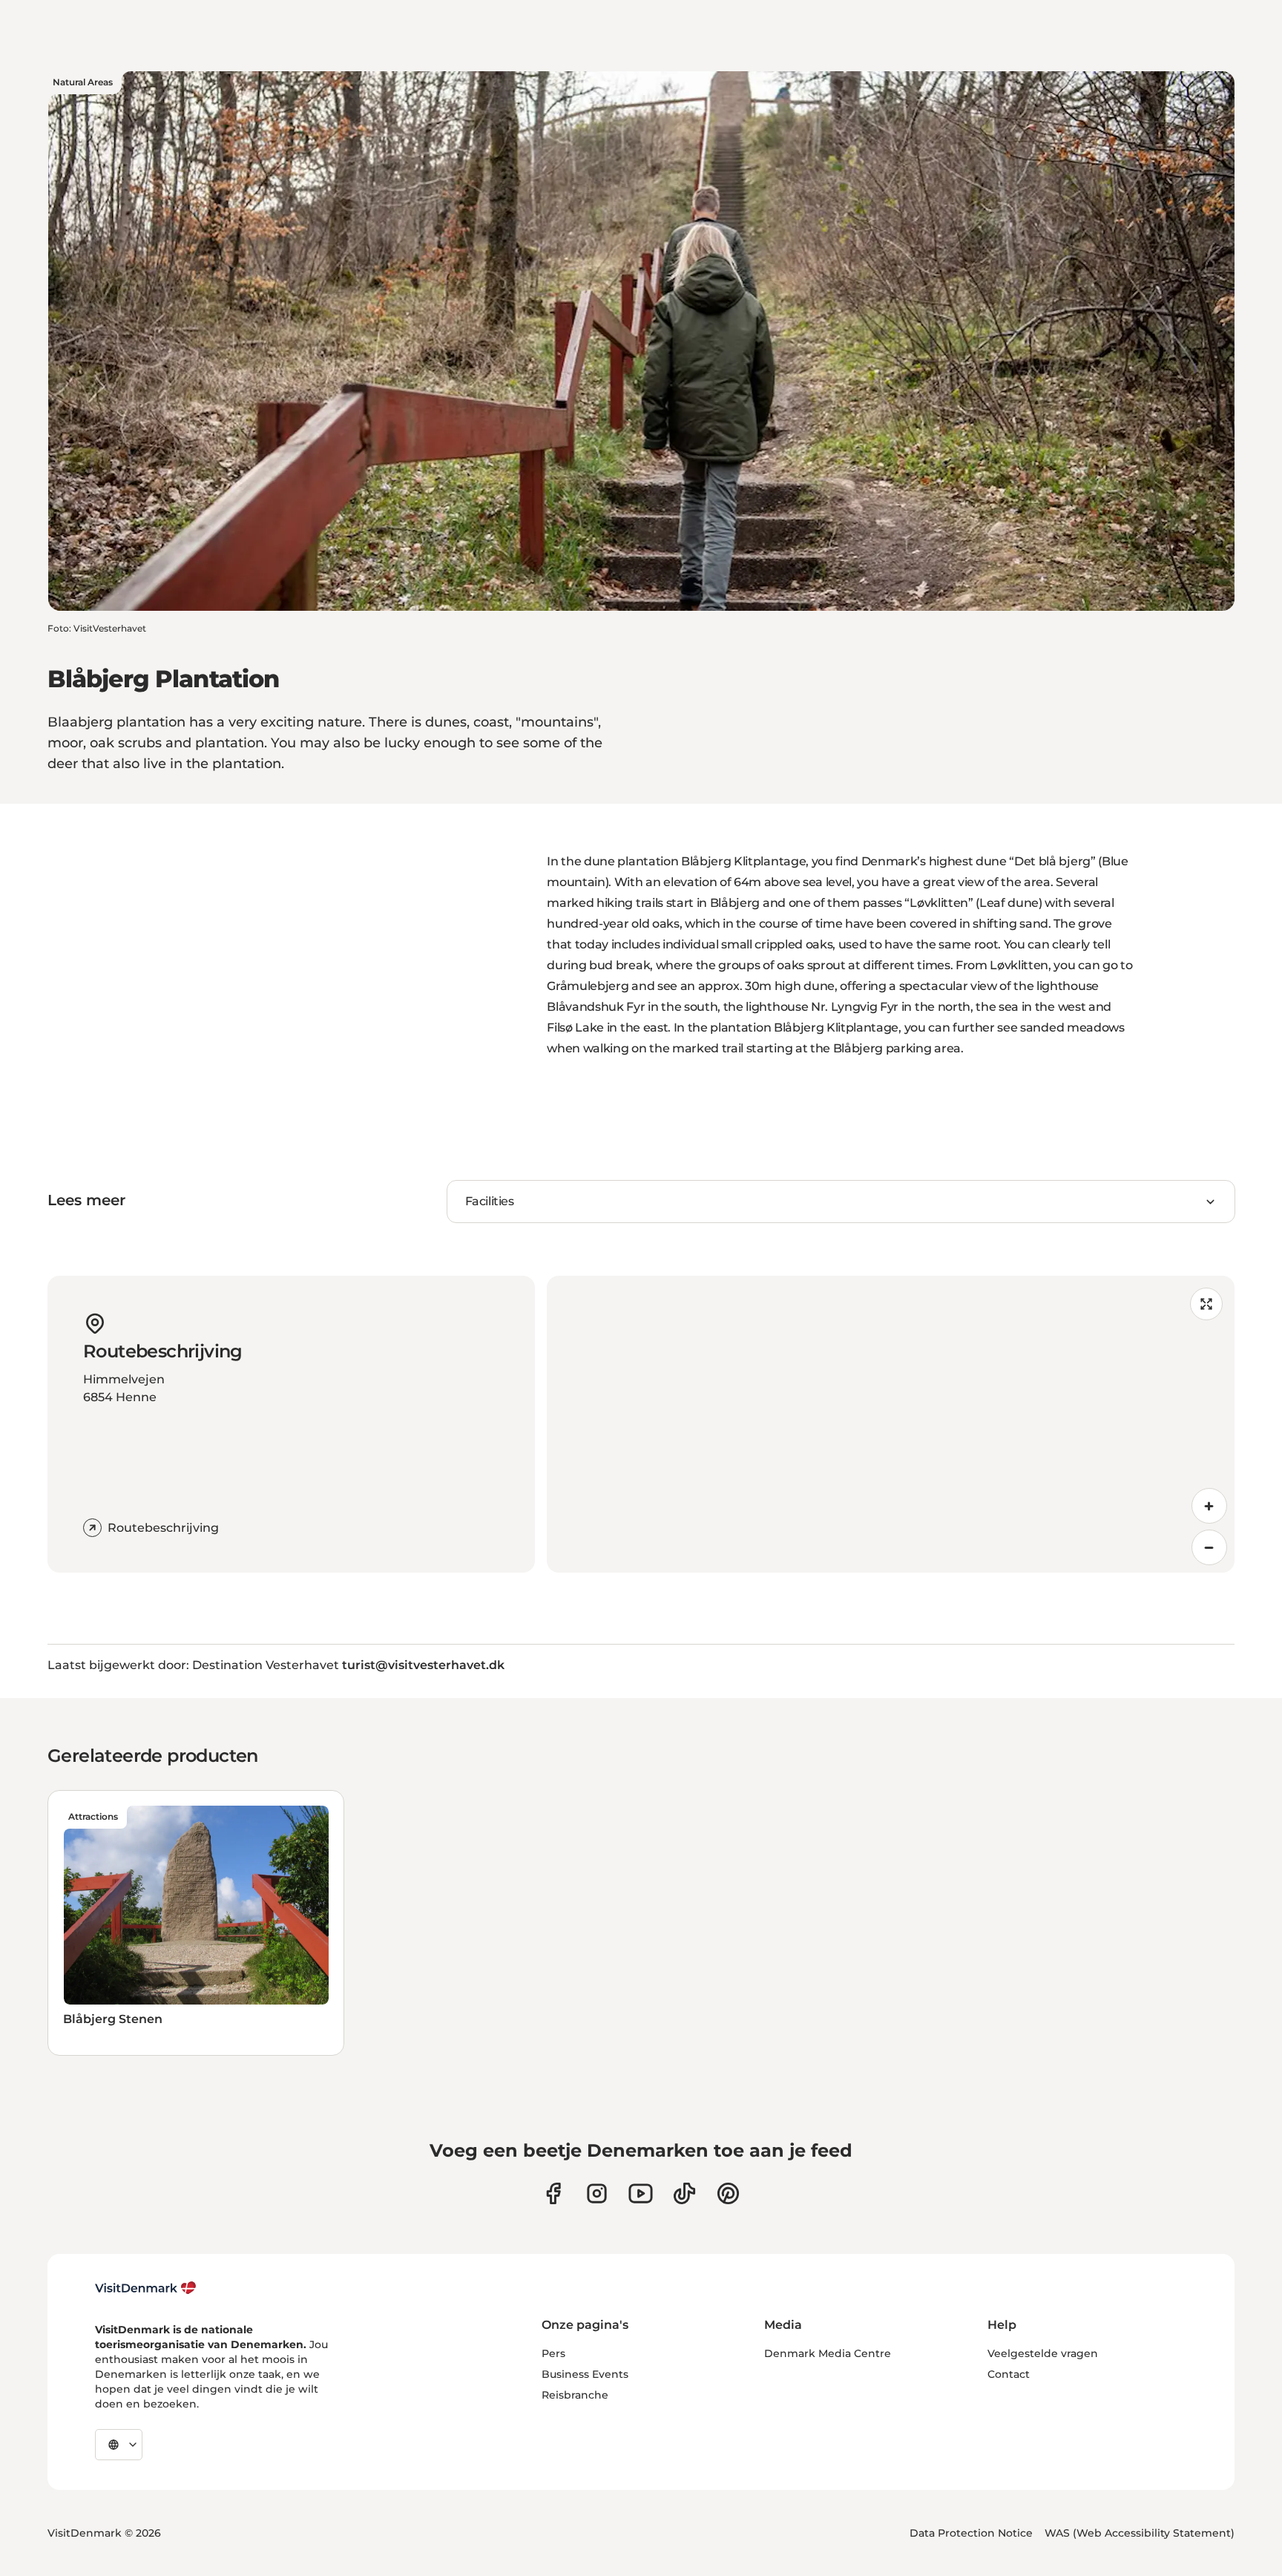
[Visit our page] (597, 2193)
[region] (891, 1424)
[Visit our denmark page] (553, 2193)
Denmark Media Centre (828, 2353)
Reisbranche (575, 2395)
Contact (1009, 2374)
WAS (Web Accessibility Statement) (1140, 2533)
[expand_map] (1206, 1304)
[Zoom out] (1209, 1547)
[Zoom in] (1209, 1506)
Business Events (585, 2374)
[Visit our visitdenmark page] (641, 2193)
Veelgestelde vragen (1043, 2353)
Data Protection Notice (971, 2533)
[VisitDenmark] (146, 2288)
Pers (553, 2353)
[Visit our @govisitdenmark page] (684, 2193)
